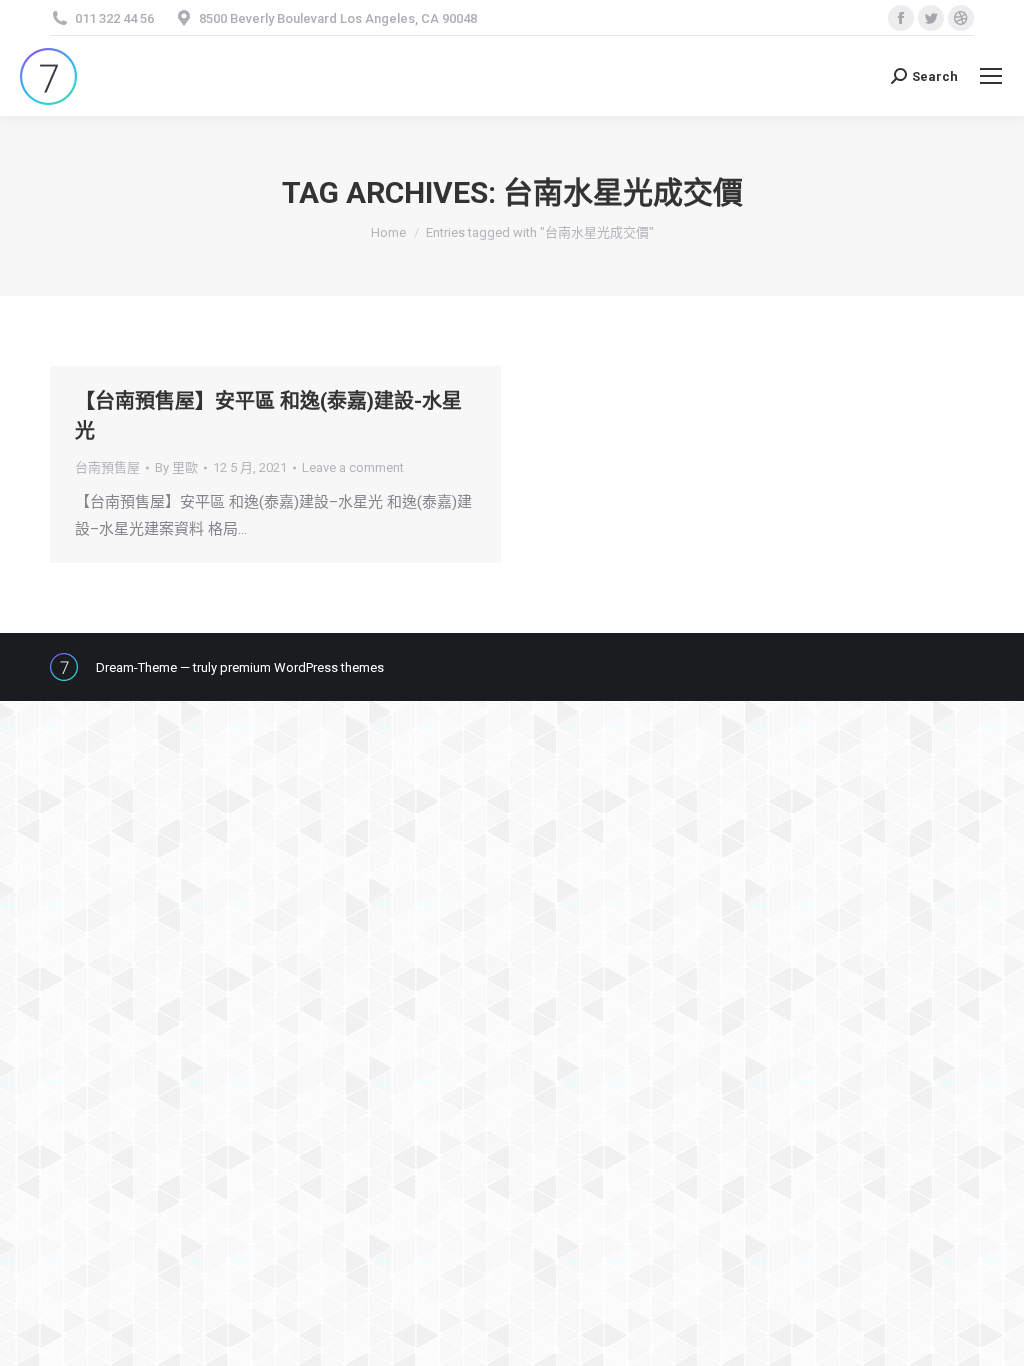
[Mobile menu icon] (991, 76)
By (176, 467)
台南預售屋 (107, 467)
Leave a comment (353, 467)
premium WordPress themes (302, 667)
